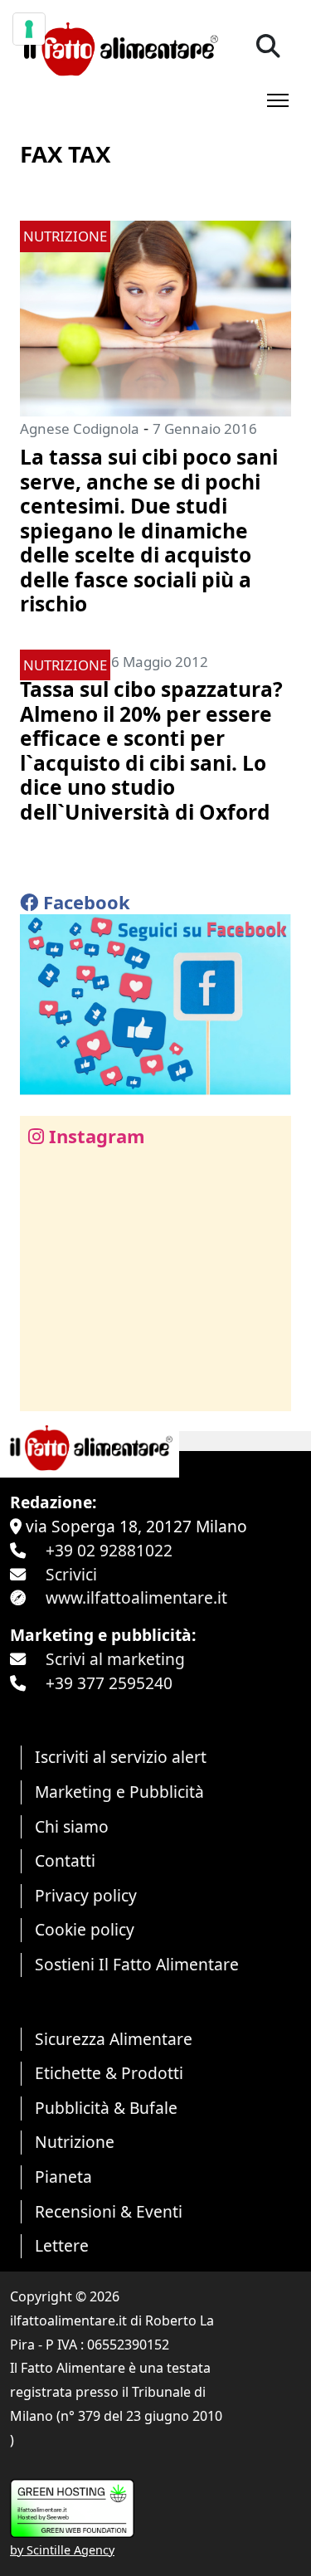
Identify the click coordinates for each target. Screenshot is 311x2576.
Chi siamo (72, 1826)
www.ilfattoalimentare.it (136, 1597)
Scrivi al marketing (115, 1659)
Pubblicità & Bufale (106, 2108)
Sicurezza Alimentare (114, 2039)
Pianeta (63, 2177)
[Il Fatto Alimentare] (119, 47)
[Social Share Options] (44, 1389)
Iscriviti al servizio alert (121, 1757)
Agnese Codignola (80, 429)
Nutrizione (75, 2142)
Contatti (65, 1860)
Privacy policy (86, 1895)
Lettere (62, 2245)
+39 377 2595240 (109, 1683)
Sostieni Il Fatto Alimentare (137, 1964)
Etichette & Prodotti (109, 2073)
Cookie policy (85, 1929)
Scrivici (71, 1574)
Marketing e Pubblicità (119, 1792)
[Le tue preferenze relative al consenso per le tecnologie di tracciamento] (29, 29)
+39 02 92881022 (109, 1550)
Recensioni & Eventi (109, 2211)
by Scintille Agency (62, 2550)
